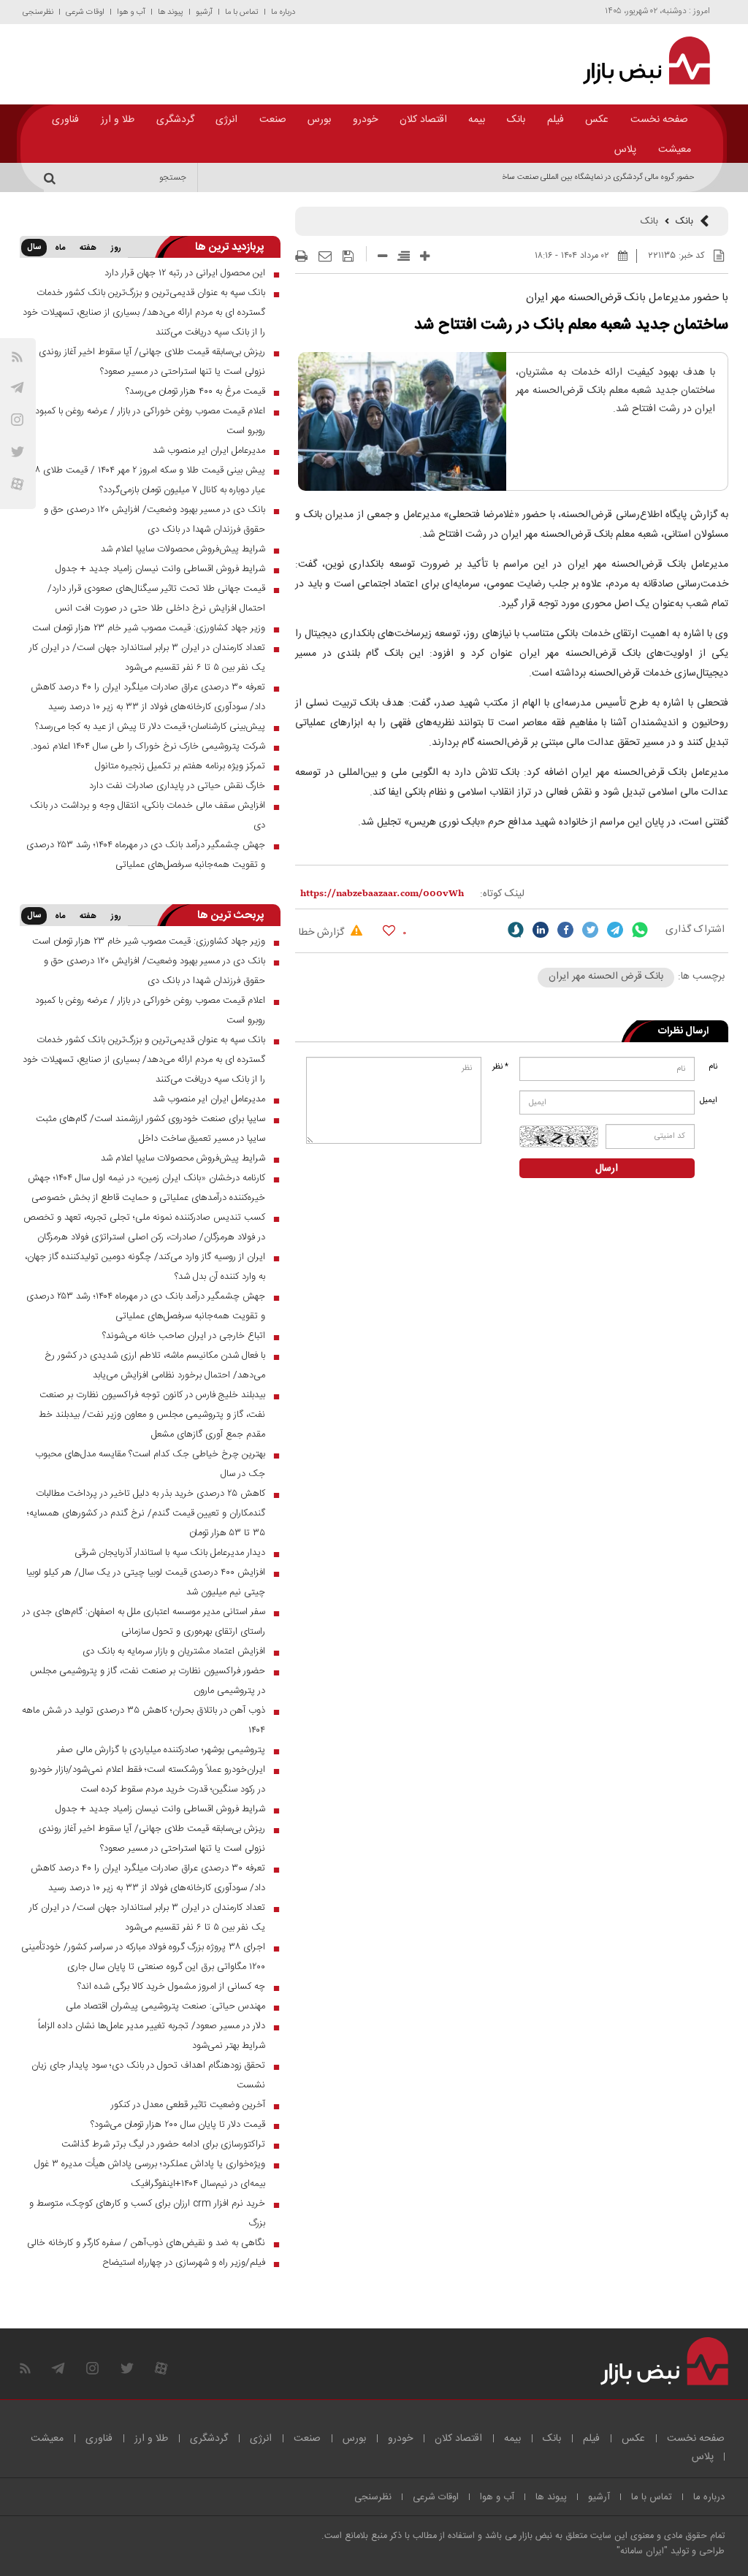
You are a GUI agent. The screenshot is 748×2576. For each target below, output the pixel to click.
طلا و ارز (118, 120)
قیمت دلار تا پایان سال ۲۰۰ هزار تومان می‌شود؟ (178, 2125)
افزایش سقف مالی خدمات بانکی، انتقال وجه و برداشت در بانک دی (148, 815)
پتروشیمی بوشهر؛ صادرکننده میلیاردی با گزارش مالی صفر (161, 1750)
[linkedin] (541, 930)
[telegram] (17, 387)
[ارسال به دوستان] (325, 256)
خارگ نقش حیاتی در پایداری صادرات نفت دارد (177, 786)
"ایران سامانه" (642, 2552)
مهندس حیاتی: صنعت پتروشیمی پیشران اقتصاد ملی (165, 2006)
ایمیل (710, 1101)
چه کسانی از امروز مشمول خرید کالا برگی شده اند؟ (171, 1987)
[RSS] (17, 357)
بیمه (477, 120)
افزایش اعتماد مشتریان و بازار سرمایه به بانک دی (174, 1651)
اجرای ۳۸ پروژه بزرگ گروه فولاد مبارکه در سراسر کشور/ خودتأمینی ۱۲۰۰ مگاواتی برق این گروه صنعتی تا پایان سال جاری (143, 1957)
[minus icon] (382, 256)
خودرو (365, 120)
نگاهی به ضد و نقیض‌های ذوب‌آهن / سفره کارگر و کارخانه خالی (146, 2243)
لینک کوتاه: (502, 894)
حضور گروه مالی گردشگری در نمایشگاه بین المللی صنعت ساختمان (591, 177)
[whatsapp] (640, 930)
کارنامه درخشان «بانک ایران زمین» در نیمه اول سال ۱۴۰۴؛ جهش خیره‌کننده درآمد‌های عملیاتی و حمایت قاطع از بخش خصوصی (146, 1188)
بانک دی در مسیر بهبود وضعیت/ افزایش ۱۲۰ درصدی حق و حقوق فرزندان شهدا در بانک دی (154, 520)
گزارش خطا (323, 933)
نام (713, 1067)
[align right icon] (404, 256)
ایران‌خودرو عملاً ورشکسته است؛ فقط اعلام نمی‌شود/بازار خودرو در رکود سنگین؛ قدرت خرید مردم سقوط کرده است (148, 1780)
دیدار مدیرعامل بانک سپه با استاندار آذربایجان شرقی (170, 1553)
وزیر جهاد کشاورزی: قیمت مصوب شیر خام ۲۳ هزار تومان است (149, 628)
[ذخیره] (348, 256)
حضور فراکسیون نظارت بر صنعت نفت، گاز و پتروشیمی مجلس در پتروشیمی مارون (148, 1681)
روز (116, 248)
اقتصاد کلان (423, 120)
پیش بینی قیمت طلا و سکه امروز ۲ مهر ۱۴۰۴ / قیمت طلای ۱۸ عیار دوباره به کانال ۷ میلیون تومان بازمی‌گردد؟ (149, 480)
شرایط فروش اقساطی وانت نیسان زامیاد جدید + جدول (160, 569)
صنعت (273, 120)
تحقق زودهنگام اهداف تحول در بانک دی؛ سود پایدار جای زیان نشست (148, 2075)
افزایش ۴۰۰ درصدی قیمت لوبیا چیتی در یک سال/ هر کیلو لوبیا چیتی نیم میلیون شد (146, 1582)
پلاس (625, 150)
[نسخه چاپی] (301, 256)
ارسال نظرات (683, 1031)
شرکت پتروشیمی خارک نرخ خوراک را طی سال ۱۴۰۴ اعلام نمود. (148, 746)
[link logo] (640, 61)
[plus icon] (425, 256)
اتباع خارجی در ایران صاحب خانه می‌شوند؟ (184, 1336)
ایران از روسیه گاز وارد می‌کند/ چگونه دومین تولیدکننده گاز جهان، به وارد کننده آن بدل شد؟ (145, 1267)
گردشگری (175, 120)
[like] (389, 930)
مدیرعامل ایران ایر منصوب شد (209, 451)
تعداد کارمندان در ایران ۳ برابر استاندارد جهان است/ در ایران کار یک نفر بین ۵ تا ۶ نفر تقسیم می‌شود (147, 658)
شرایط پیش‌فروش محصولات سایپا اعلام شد (183, 549)
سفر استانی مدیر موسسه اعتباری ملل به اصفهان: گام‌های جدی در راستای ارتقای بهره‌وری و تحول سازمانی (144, 1622)
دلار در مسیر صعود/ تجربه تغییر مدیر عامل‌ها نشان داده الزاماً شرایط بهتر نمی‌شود (152, 2036)
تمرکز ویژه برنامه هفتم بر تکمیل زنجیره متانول (180, 766)
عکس (597, 120)
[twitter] (590, 930)
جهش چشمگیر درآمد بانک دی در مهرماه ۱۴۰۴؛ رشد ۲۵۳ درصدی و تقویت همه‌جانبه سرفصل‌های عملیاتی (146, 855)
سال (34, 248)
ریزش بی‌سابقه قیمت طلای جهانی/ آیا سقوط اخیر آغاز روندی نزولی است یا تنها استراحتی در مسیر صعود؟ (152, 362)
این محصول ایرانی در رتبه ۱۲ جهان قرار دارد (185, 273)
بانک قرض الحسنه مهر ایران (606, 976)
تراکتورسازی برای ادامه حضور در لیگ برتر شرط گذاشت (163, 2144)
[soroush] (516, 930)
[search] (52, 177)
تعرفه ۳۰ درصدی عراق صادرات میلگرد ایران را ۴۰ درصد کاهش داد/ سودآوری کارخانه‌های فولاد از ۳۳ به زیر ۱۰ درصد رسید (148, 697)
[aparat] (17, 484)
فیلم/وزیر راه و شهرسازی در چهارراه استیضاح (184, 2263)
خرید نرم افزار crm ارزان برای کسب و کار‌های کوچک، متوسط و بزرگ (147, 2213)
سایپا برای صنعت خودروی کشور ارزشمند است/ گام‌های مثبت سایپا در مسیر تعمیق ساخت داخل (150, 1129)
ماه (60, 248)
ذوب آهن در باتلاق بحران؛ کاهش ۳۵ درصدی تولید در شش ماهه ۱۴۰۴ (144, 1720)
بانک (516, 120)
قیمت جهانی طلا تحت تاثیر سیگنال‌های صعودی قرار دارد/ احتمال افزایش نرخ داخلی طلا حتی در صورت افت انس (156, 599)
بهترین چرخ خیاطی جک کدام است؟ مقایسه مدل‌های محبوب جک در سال (150, 1464)
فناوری (65, 120)
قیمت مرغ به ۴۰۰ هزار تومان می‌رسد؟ (195, 391)
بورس (319, 120)
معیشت (675, 150)
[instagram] (17, 420)
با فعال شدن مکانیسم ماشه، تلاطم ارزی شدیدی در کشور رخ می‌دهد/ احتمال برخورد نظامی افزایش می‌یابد (155, 1365)
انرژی (226, 120)
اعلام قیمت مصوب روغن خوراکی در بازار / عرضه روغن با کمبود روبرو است (150, 421)
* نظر (500, 1067)
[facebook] (565, 930)
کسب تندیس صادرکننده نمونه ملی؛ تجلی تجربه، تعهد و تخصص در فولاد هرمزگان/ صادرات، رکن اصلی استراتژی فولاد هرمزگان (144, 1227)
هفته (88, 248)
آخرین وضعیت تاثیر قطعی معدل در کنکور (188, 2105)
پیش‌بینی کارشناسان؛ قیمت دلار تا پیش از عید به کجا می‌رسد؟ (150, 727)
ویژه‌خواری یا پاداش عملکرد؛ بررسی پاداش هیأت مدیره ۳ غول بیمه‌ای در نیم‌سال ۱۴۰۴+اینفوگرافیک (150, 2174)
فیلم (556, 120)
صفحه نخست (659, 120)
